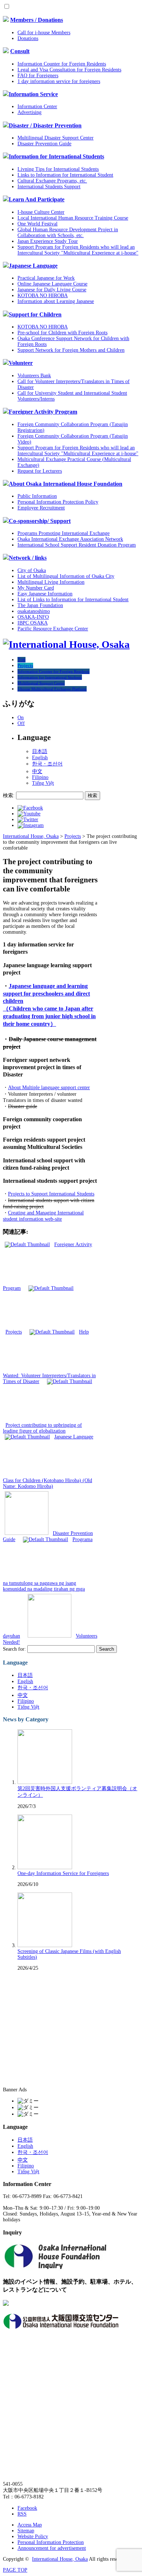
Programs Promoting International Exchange (64, 533)
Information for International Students (56, 156)
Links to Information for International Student (65, 175)
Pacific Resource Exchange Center (53, 629)
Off (21, 723)
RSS (22, 2514)
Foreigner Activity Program (43, 412)
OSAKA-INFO (33, 617)
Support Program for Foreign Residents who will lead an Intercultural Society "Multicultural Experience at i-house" (78, 250)
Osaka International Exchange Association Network (70, 539)
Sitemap (26, 2531)
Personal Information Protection (51, 2542)
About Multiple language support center (49, 1088)
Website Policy (33, 2536)
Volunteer (21, 363)
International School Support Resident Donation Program (77, 545)
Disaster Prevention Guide (44, 144)
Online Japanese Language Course (52, 284)
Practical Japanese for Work (46, 278)
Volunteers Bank (34, 376)
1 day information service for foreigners (59, 81)
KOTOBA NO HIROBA (43, 296)
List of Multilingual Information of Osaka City (66, 576)
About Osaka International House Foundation (66, 484)
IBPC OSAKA (33, 623)
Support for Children (35, 314)
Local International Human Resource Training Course (73, 218)
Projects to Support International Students (51, 1194)
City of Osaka (32, 570)
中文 (37, 771)
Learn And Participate (37, 199)
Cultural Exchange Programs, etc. (52, 181)
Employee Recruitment (41, 508)
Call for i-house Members (44, 33)
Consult (20, 51)
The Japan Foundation (40, 605)
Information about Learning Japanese (56, 301)
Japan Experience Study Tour (48, 241)
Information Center (37, 107)
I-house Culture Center (41, 212)
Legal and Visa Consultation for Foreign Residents (69, 70)
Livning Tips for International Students (58, 169)
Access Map (30, 2525)
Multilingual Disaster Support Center (56, 138)
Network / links (28, 558)
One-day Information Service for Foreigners (63, 1873)
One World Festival (38, 224)
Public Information (37, 496)
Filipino (40, 777)
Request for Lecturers (40, 471)
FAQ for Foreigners (38, 76)
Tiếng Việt (43, 783)
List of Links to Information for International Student (73, 600)
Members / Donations (37, 20)
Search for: (14, 1649)
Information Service (33, 94)
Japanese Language (33, 266)
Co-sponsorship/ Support (40, 521)
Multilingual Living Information (51, 582)
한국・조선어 (47, 764)
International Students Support (49, 187)
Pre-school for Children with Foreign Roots (62, 333)
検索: (9, 795)
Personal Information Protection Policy (58, 502)
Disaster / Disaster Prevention (45, 125)
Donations (28, 38)
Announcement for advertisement (52, 2548)
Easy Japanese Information (45, 594)
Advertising (29, 112)
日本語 (40, 751)
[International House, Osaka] (66, 644)
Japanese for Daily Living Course (52, 290)
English (40, 758)
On (21, 718)
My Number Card (36, 588)
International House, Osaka (60, 2559)
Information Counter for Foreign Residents (62, 64)
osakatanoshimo (34, 611)
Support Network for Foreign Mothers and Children (71, 350)
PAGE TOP (15, 2570)
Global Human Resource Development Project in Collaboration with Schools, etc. (68, 233)
